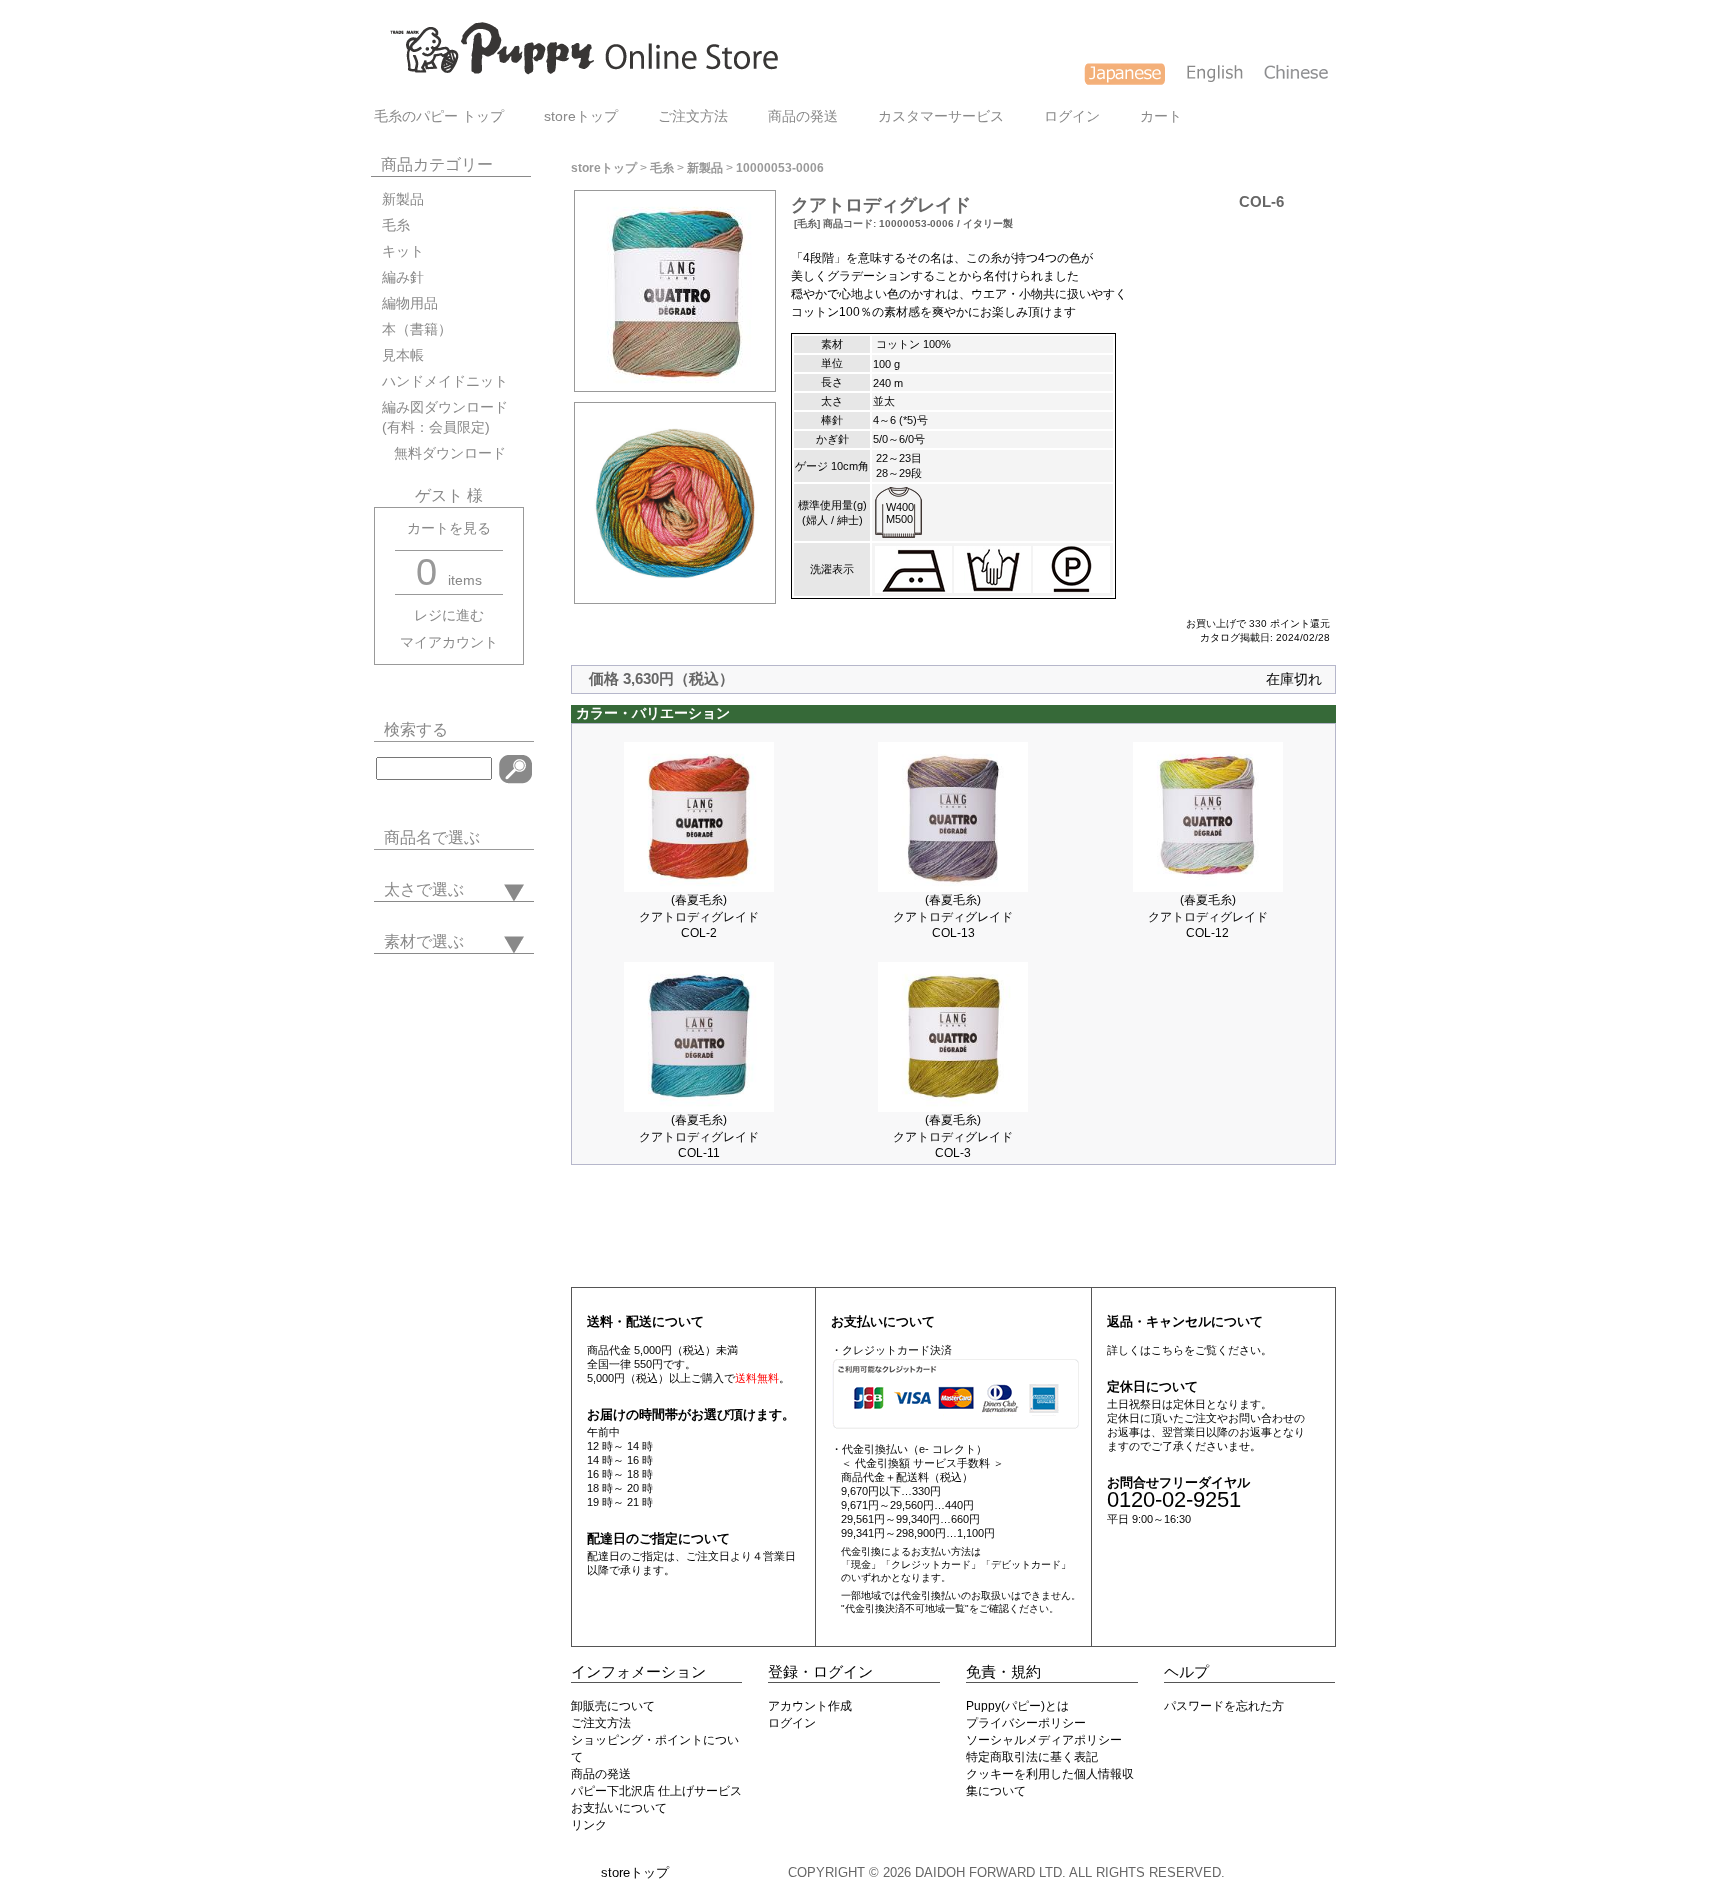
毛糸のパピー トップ (439, 116)
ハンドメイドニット (445, 381)
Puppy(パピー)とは (1017, 1706)
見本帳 (403, 355)
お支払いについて (619, 1808)
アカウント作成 (810, 1706)
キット (403, 251)
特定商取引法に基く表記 (1032, 1757)
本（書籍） (417, 329)
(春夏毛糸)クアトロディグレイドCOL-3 (953, 1136)
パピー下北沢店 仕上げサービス (656, 1791)
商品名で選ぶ (432, 837)
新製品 (403, 199)
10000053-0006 (780, 168)
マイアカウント (449, 642)
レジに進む (449, 615)
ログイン (1072, 116)
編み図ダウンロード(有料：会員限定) (445, 417)
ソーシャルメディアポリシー (1044, 1740)
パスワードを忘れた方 (1224, 1706)
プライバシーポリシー (1026, 1723)
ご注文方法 (693, 116)
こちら (1167, 1350)
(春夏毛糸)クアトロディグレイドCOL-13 (953, 916)
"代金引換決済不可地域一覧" (905, 1608)
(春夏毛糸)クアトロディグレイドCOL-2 (699, 916)
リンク (589, 1825)
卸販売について (613, 1706)
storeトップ (581, 116)
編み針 (403, 277)
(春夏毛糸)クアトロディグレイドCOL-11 (699, 1136)
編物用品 (410, 303)
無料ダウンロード (444, 453)
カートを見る (449, 528)
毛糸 (396, 225)
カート (1161, 116)
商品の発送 (803, 116)
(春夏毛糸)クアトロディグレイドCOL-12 (1208, 916)
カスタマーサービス (941, 116)
